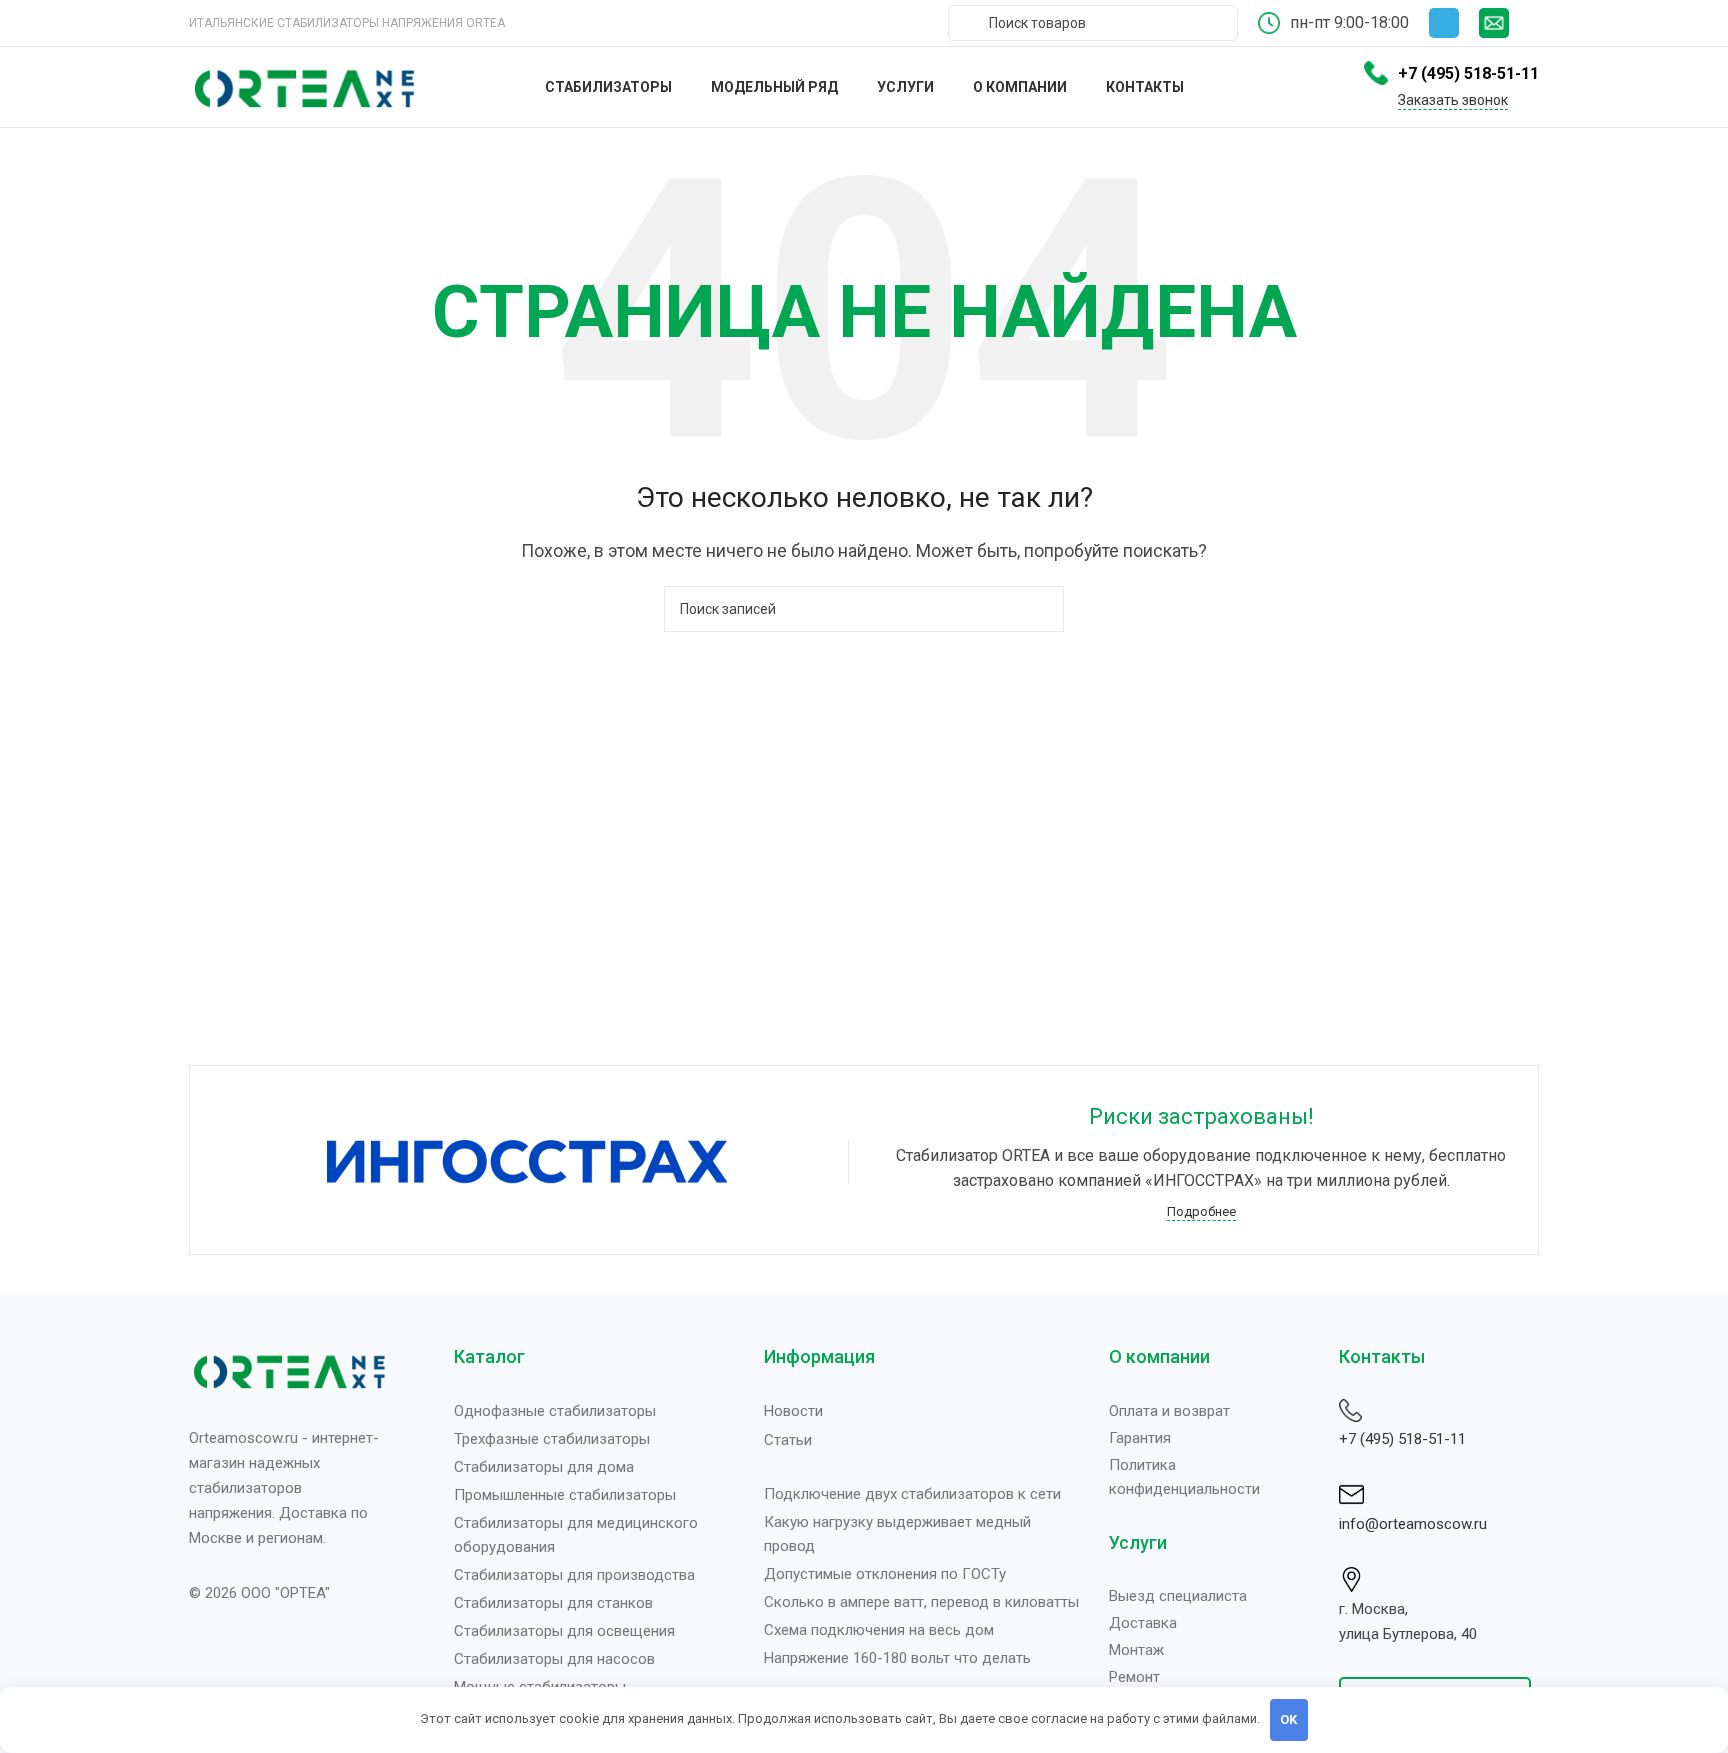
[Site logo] (304, 85)
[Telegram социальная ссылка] (1444, 23)
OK (1288, 1719)
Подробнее (1201, 1211)
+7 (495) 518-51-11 (1402, 1439)
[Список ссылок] (594, 1411)
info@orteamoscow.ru (1413, 1524)
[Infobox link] (1509, 23)
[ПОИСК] (1041, 609)
